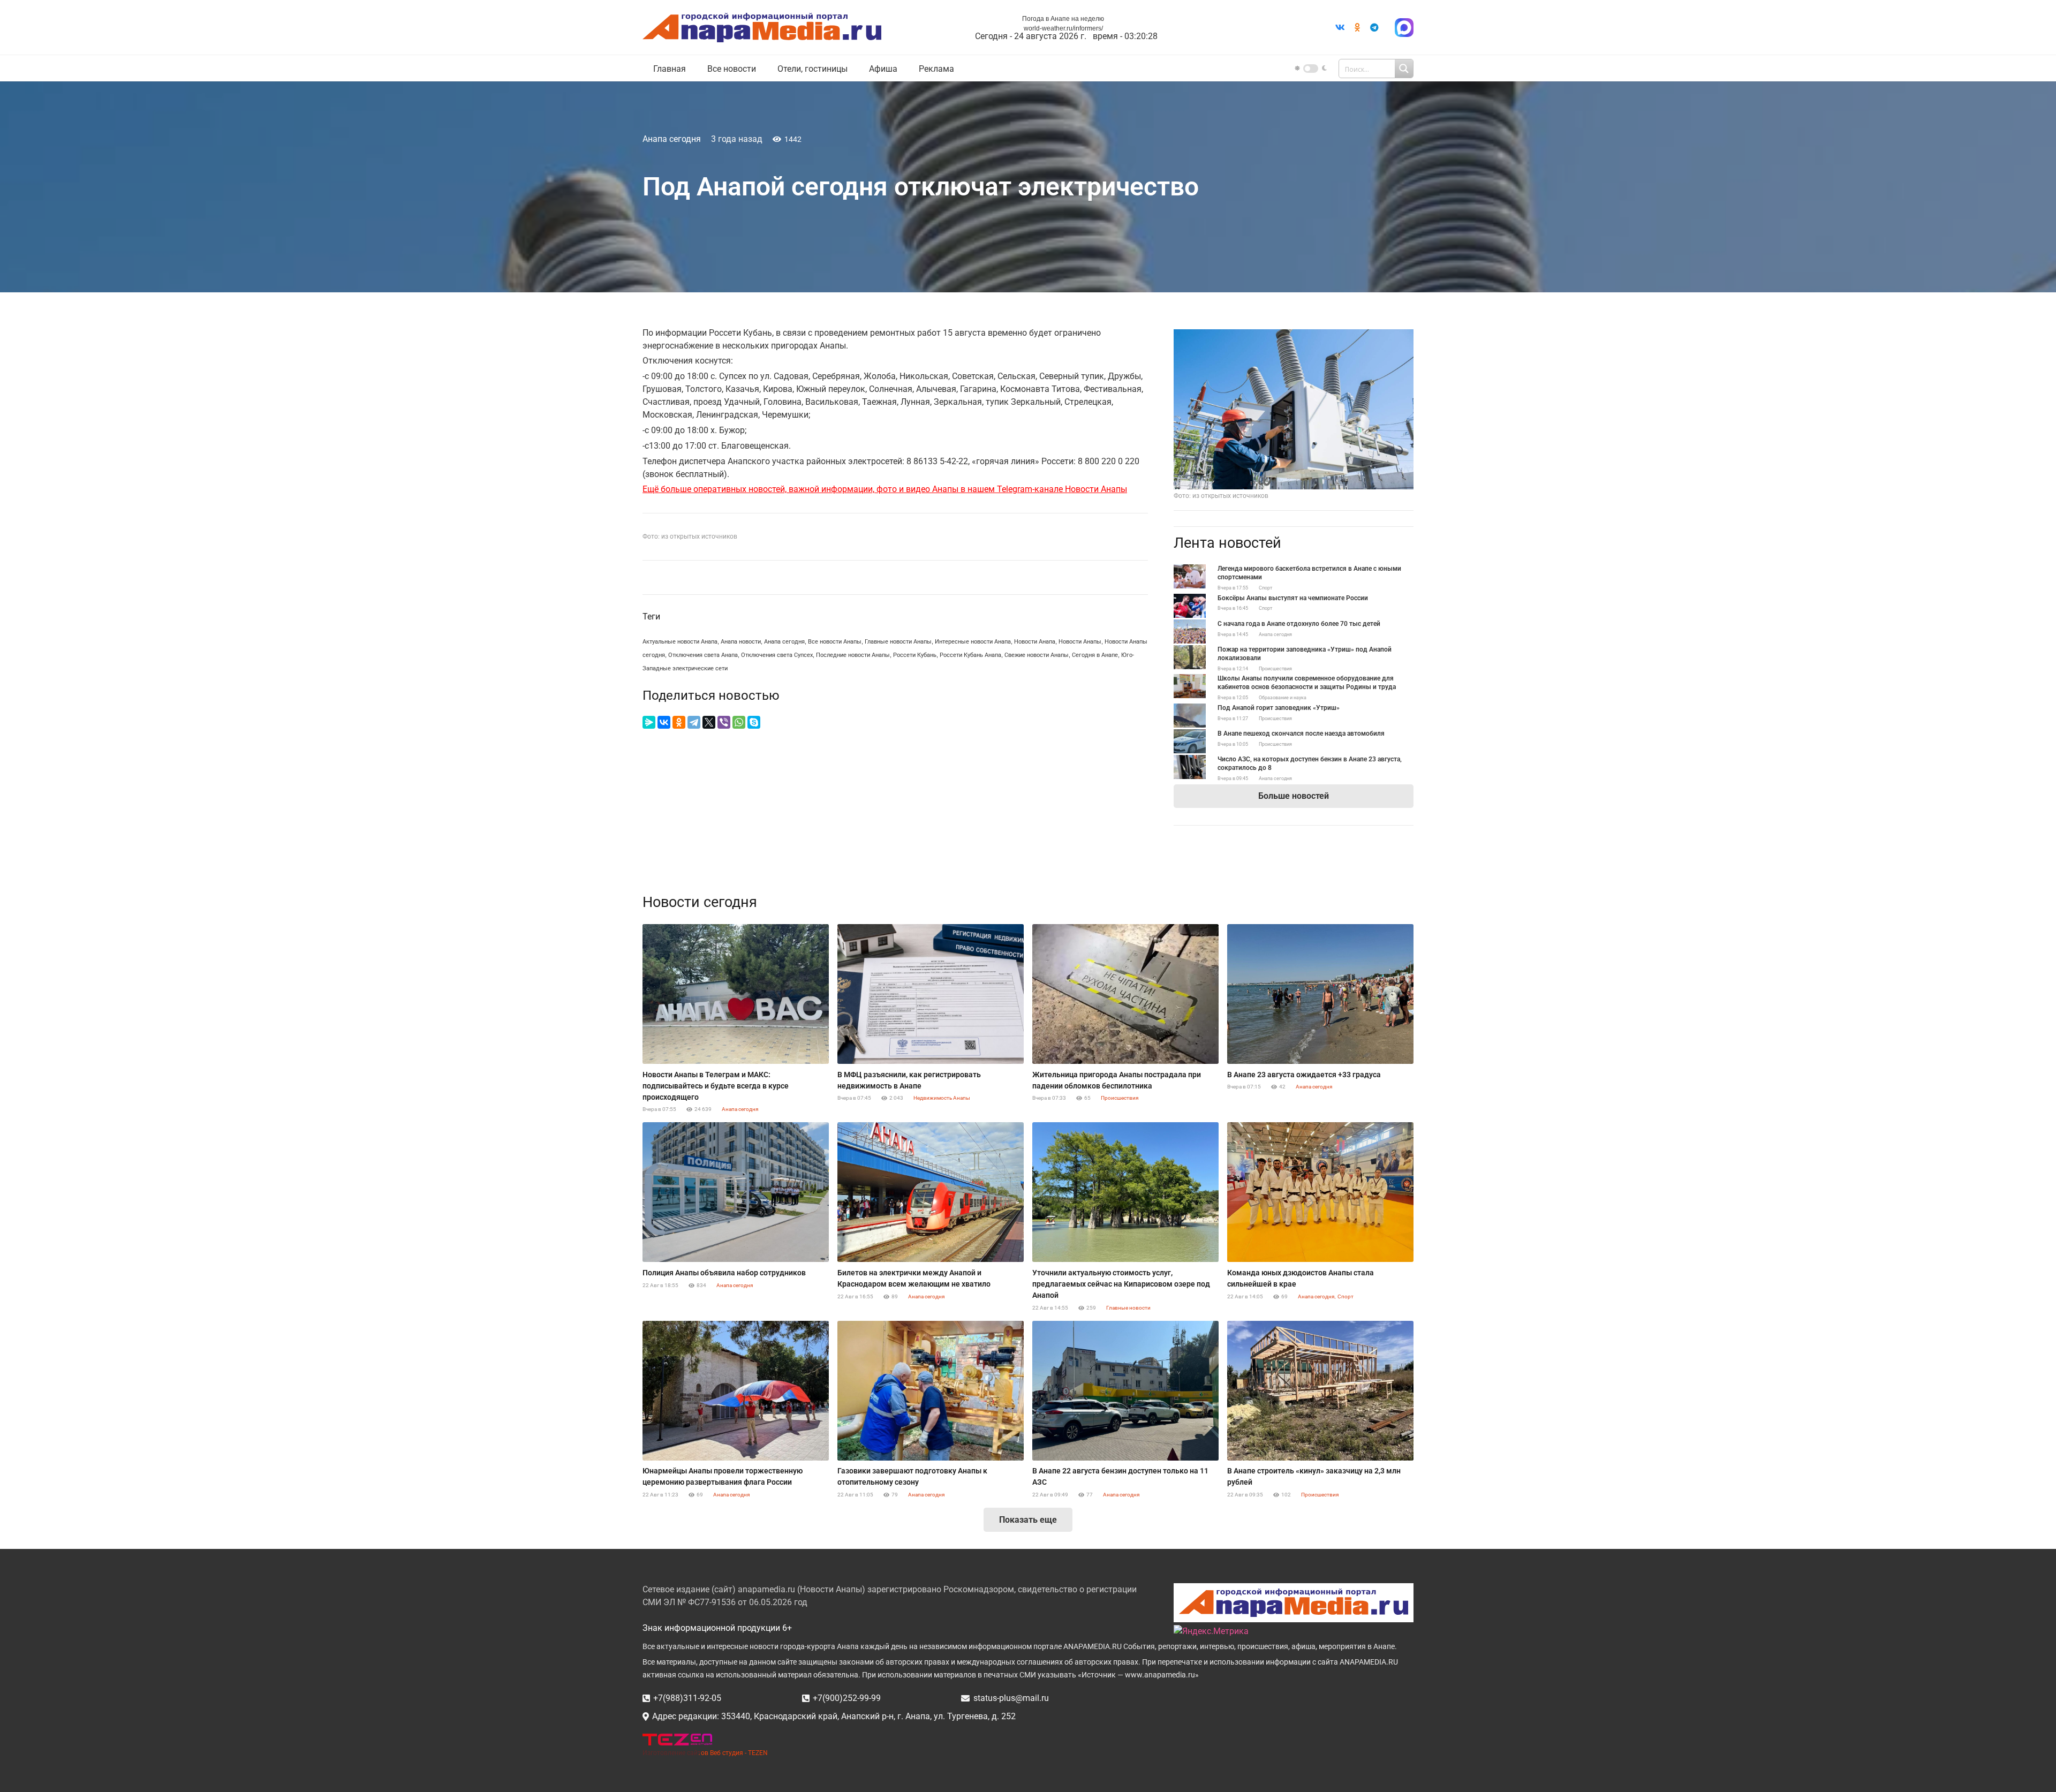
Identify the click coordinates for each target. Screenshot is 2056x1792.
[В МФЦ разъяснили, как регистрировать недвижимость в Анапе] (931, 994)
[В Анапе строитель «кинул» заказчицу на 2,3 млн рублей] (1320, 1391)
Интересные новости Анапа (973, 642)
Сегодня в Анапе (1095, 655)
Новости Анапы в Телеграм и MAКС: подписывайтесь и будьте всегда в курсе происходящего (716, 1086)
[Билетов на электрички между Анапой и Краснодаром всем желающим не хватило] (931, 1192)
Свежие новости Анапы (1037, 655)
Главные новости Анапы (898, 642)
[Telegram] (1374, 27)
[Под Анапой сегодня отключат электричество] (1294, 335)
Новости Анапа (1035, 642)
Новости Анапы (1080, 642)
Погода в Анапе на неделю (1063, 19)
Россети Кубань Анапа (970, 655)
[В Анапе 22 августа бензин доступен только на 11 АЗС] (1125, 1391)
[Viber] (724, 722)
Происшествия (1275, 669)
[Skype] (754, 722)
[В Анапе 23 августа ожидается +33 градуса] (1320, 994)
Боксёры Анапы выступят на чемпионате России (1293, 598)
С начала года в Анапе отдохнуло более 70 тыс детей (1299, 624)
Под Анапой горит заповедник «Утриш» (1279, 708)
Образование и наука (1283, 698)
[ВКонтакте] (664, 722)
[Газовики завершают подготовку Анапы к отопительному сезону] (931, 1391)
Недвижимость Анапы (942, 1098)
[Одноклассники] (679, 722)
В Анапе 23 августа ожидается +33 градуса (1304, 1075)
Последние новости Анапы (853, 655)
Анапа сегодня (672, 139)
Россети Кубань (915, 655)
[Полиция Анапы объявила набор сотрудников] (736, 1192)
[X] (709, 722)
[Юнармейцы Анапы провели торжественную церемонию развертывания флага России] (736, 1391)
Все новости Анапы (835, 642)
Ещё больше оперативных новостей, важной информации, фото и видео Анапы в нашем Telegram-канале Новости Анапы (885, 489)
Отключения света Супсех (777, 655)
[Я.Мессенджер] (649, 722)
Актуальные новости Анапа (680, 642)
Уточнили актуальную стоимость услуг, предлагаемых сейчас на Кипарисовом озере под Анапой (1121, 1284)
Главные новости (1128, 1308)
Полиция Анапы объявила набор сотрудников (724, 1273)
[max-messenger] (1404, 28)
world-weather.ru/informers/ (1063, 28)
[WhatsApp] (739, 722)
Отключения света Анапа (703, 655)
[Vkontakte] (1340, 27)
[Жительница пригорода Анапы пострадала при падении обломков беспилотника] (1125, 994)
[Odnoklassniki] (1357, 27)
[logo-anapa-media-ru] (762, 28)
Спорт (1265, 588)
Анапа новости (741, 642)
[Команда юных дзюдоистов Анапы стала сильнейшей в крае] (1320, 1192)
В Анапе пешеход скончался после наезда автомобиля (1301, 734)
